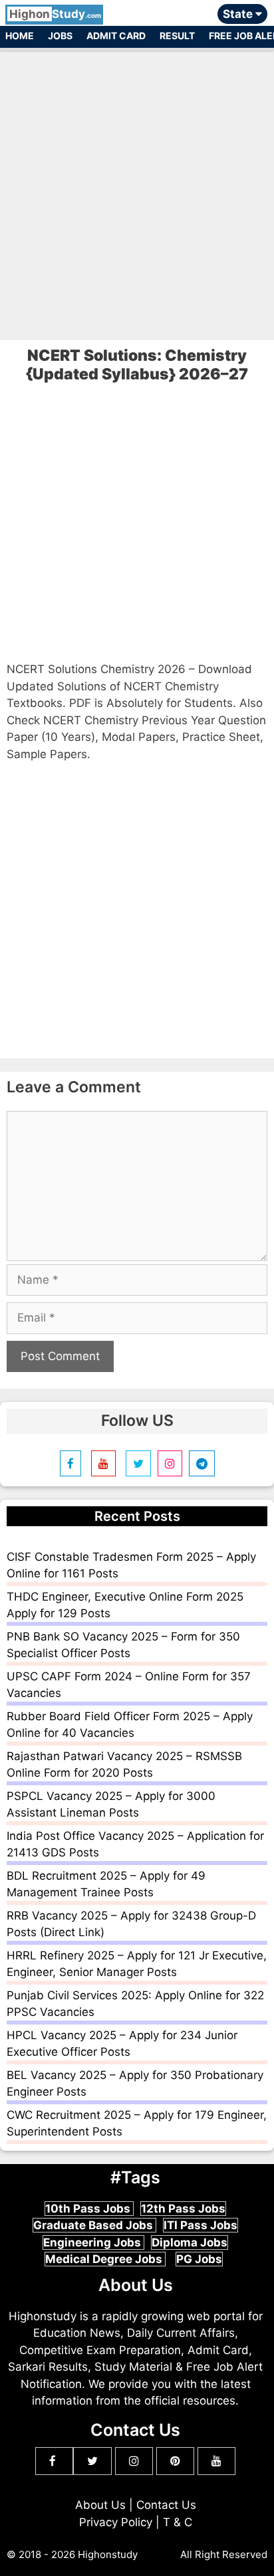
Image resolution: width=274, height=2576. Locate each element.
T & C (178, 2522)
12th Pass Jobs (183, 2209)
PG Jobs (199, 2259)
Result (177, 36)
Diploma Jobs (190, 2242)
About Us (100, 2505)
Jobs (60, 36)
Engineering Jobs (93, 2242)
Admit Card (116, 36)
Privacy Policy (116, 2522)
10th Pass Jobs (89, 2209)
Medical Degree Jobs (105, 2259)
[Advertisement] (137, 189)
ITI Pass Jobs (201, 2225)
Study (55, 14)
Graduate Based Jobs (94, 2225)
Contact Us (166, 2505)
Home (20, 36)
